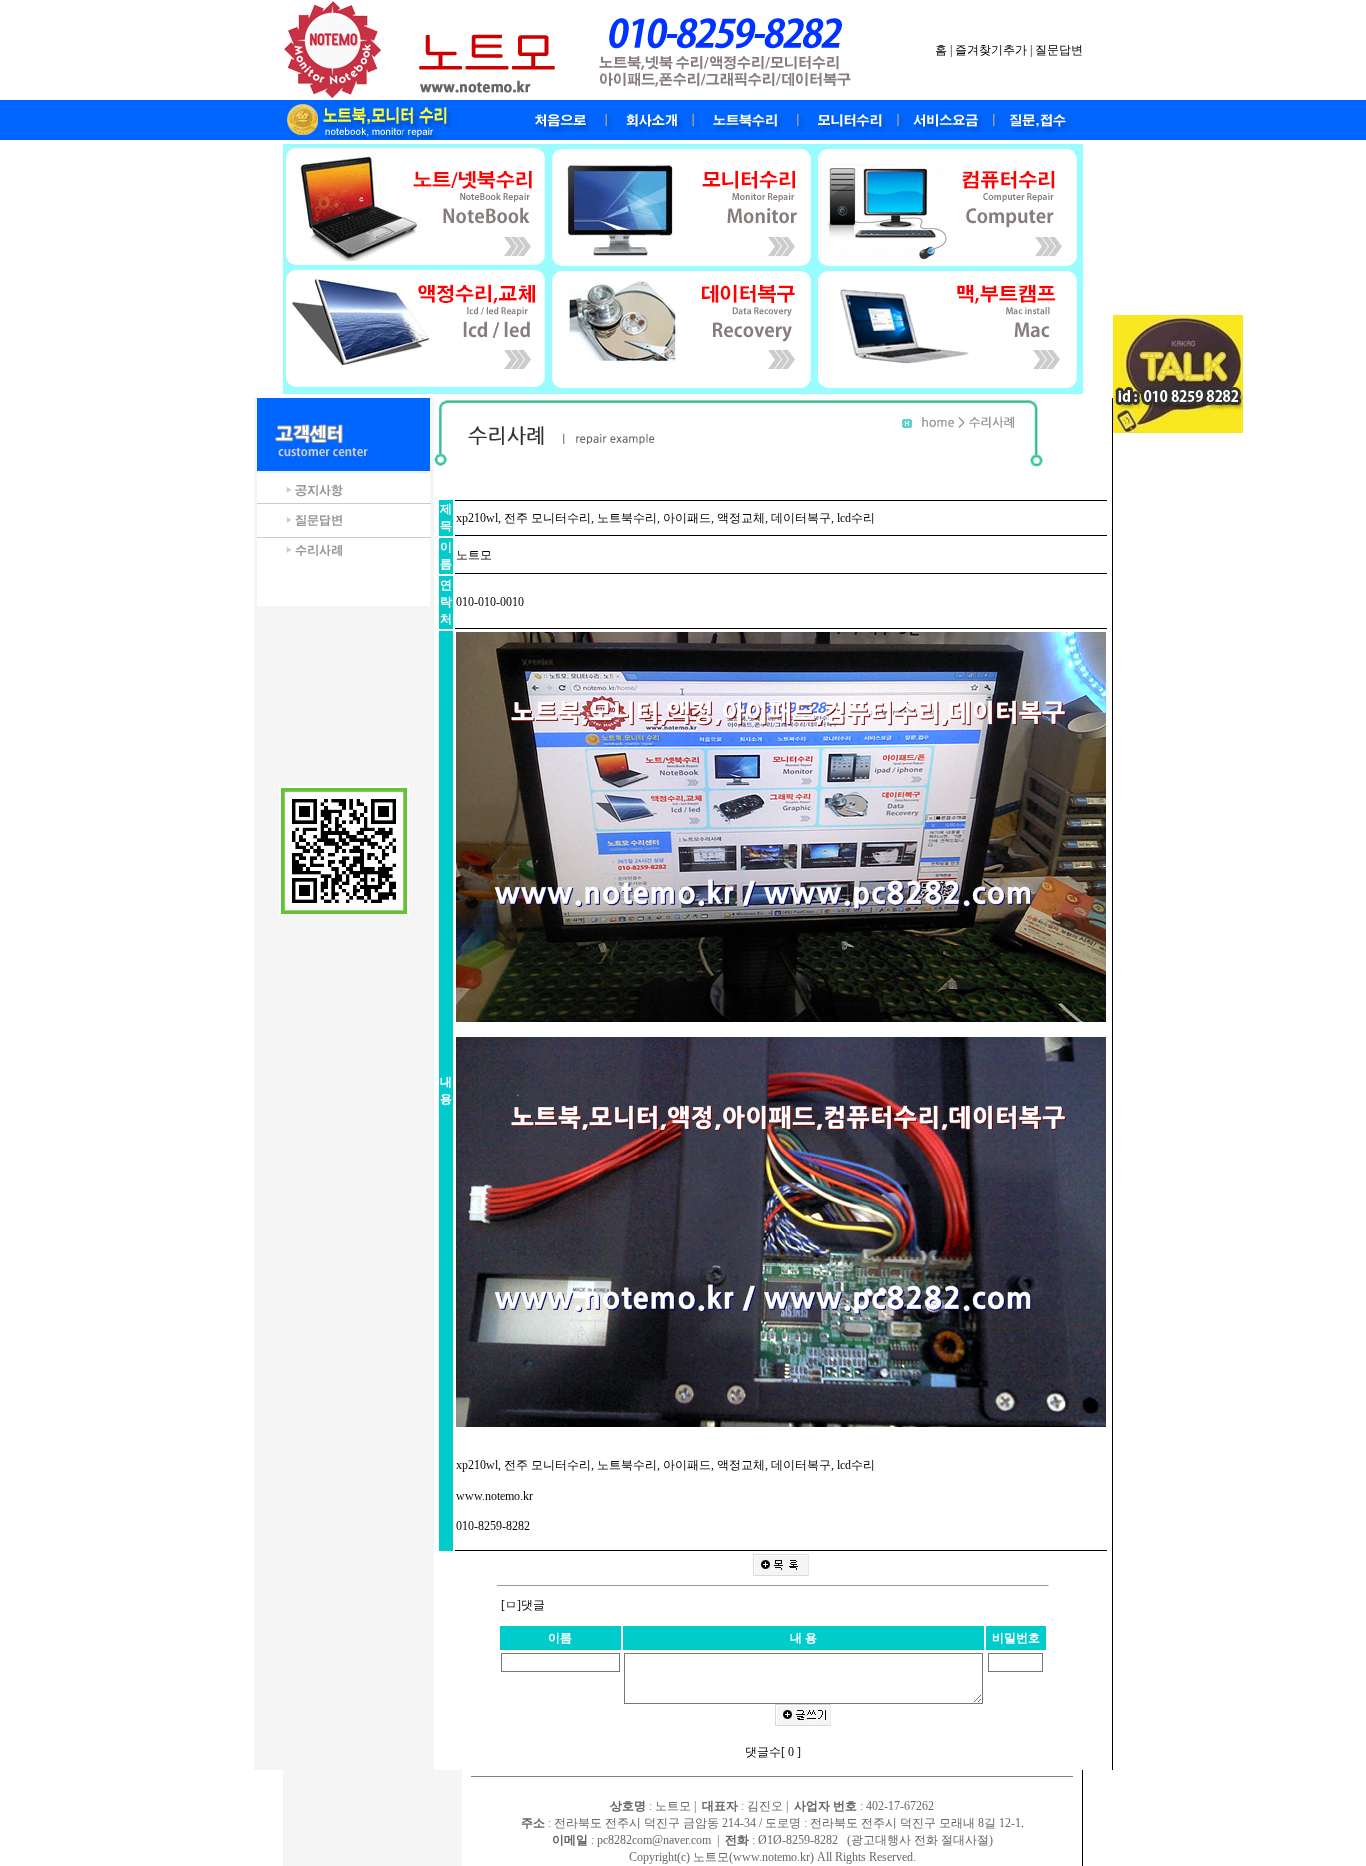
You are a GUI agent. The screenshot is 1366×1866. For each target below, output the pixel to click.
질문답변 (1059, 50)
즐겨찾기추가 (991, 50)
